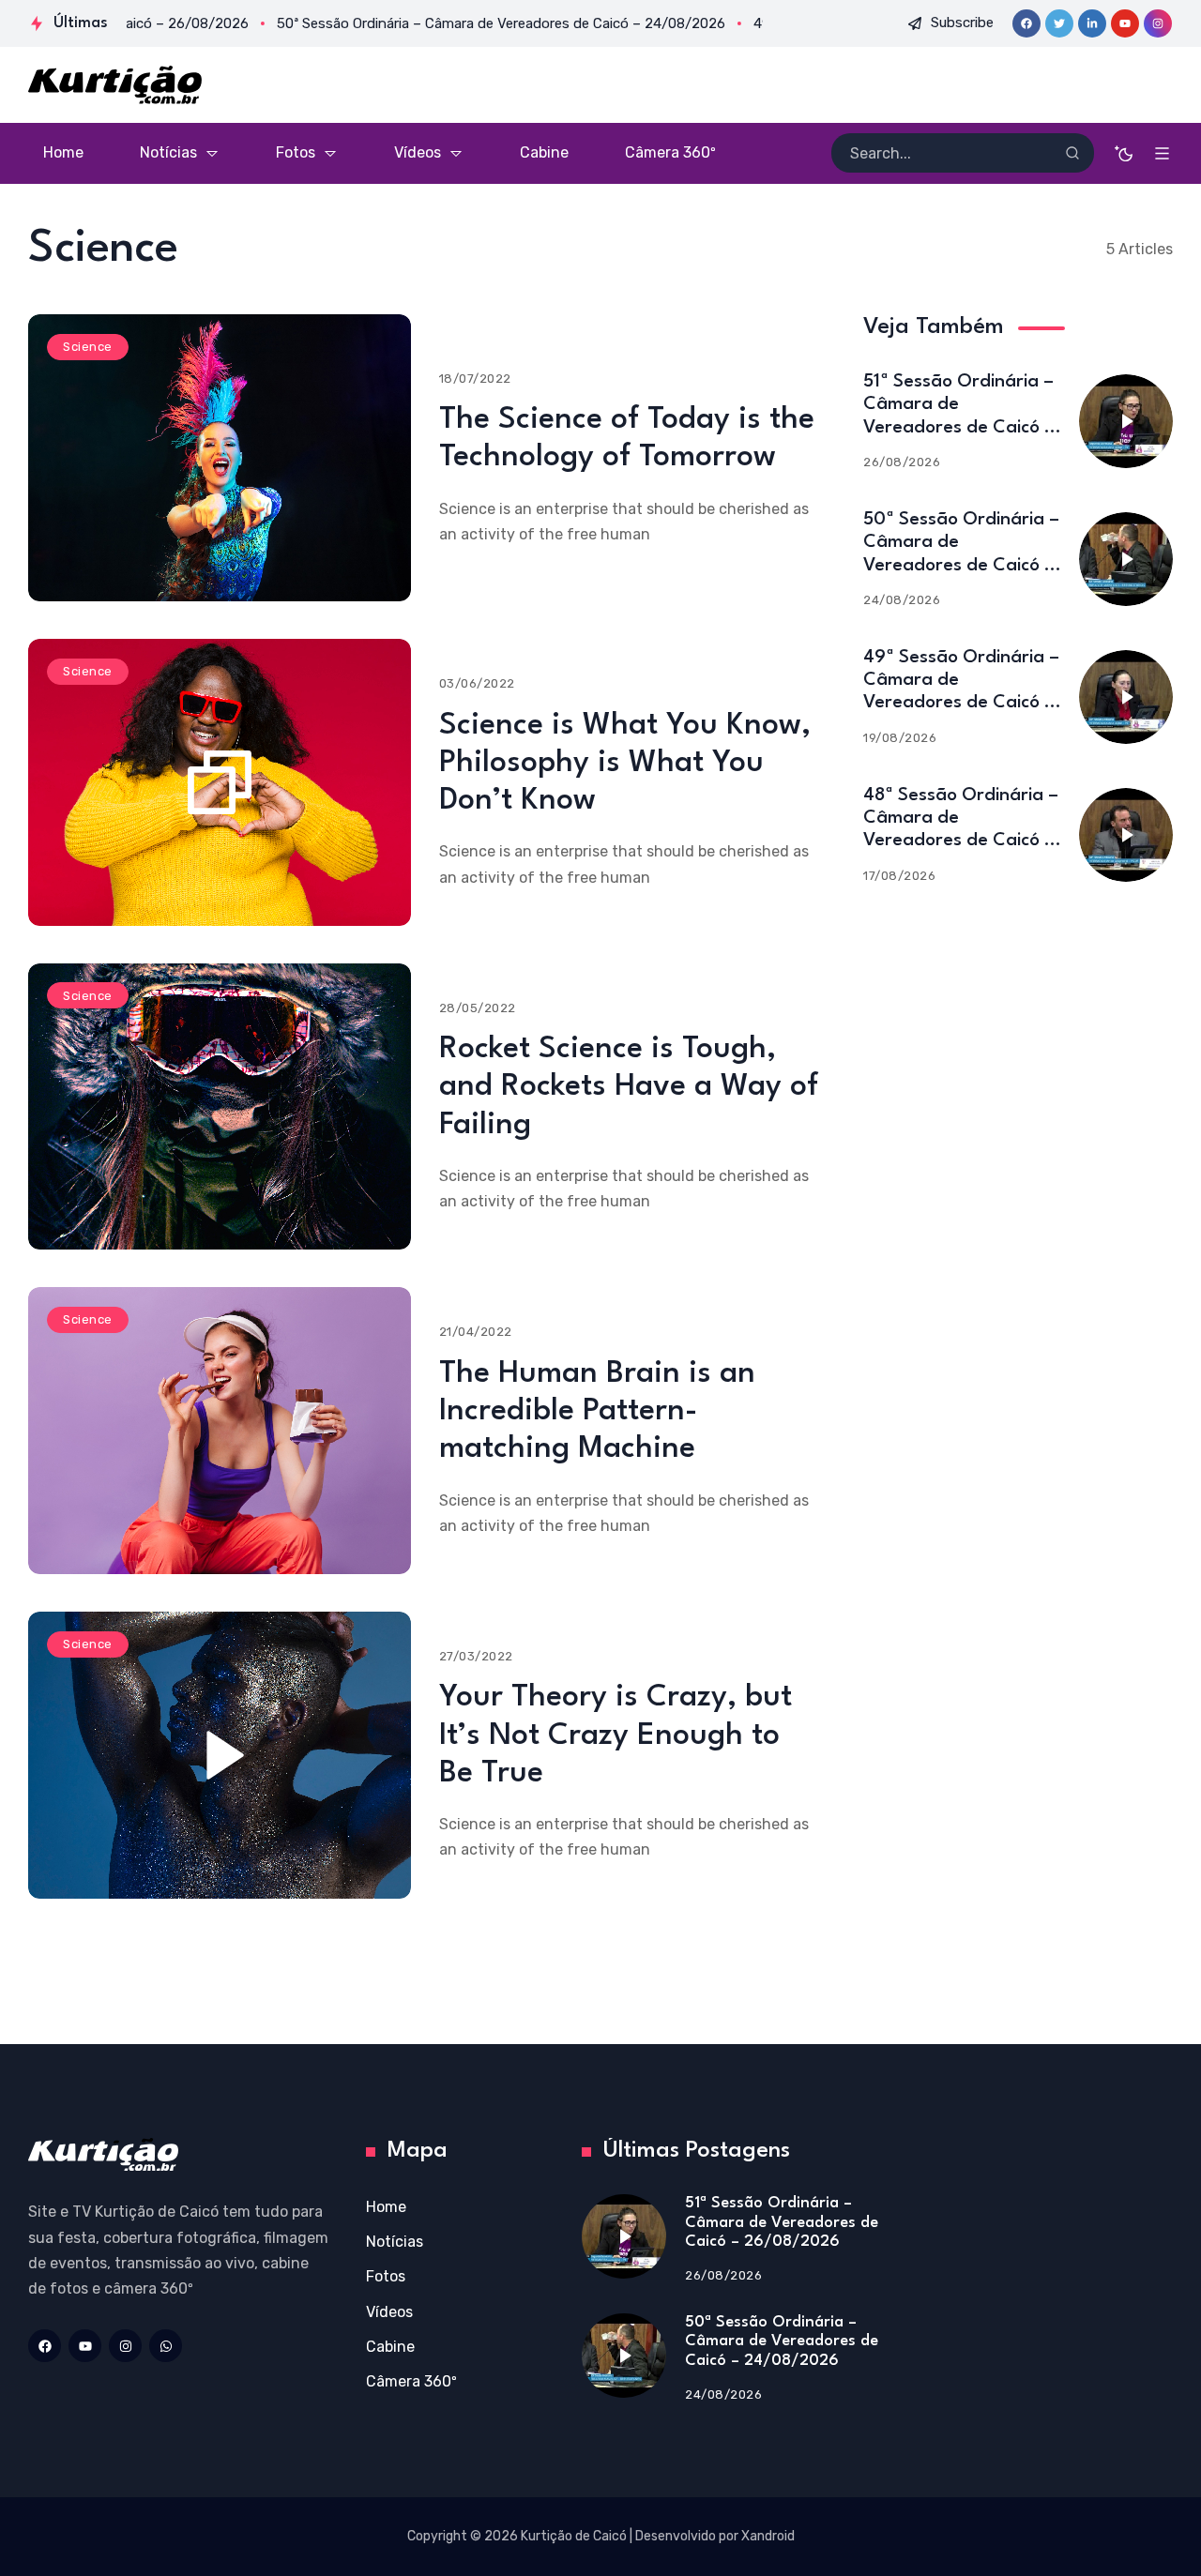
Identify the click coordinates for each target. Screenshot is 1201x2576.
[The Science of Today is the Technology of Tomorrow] (220, 458)
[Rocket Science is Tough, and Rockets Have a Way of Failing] (220, 1107)
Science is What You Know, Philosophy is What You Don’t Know (625, 764)
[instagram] (1158, 23)
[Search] (1072, 153)
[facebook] (1026, 23)
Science (88, 347)
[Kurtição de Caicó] (115, 85)
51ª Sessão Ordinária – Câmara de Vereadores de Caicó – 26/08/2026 (782, 2222)
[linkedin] (1092, 23)
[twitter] (1059, 23)
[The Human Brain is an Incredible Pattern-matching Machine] (220, 1431)
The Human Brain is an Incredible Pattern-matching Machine (597, 1412)
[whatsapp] (166, 2346)
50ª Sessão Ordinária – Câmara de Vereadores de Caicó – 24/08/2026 (782, 2341)
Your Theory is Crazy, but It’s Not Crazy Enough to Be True (616, 1735)
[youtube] (1125, 23)
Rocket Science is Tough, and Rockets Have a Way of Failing (629, 1087)
